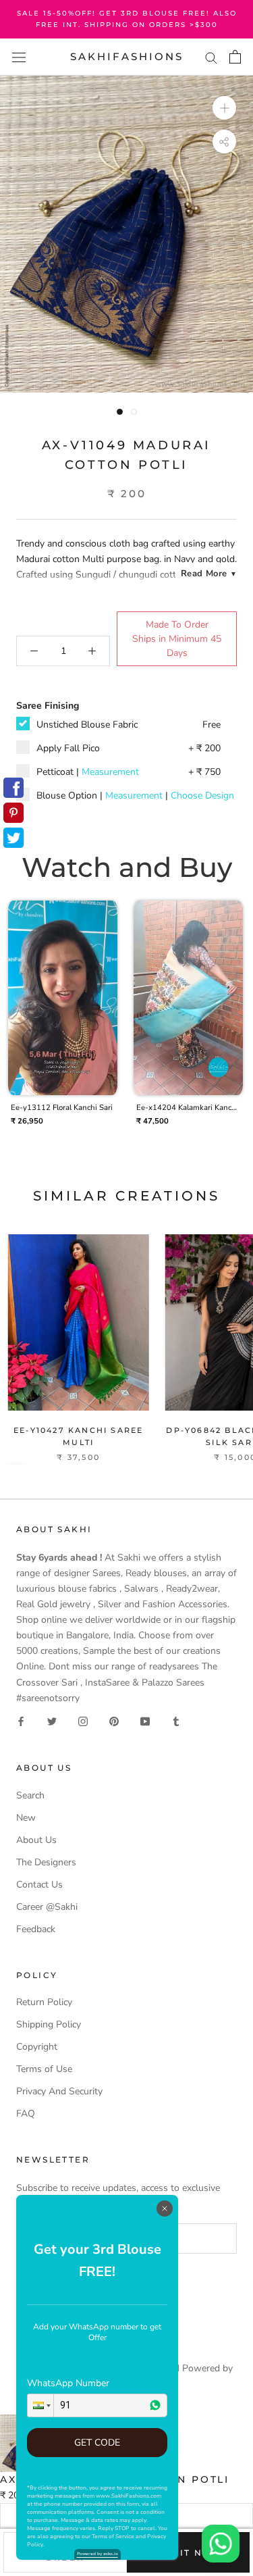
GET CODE (97, 2443)
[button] (40, 2405)
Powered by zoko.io (97, 2554)
